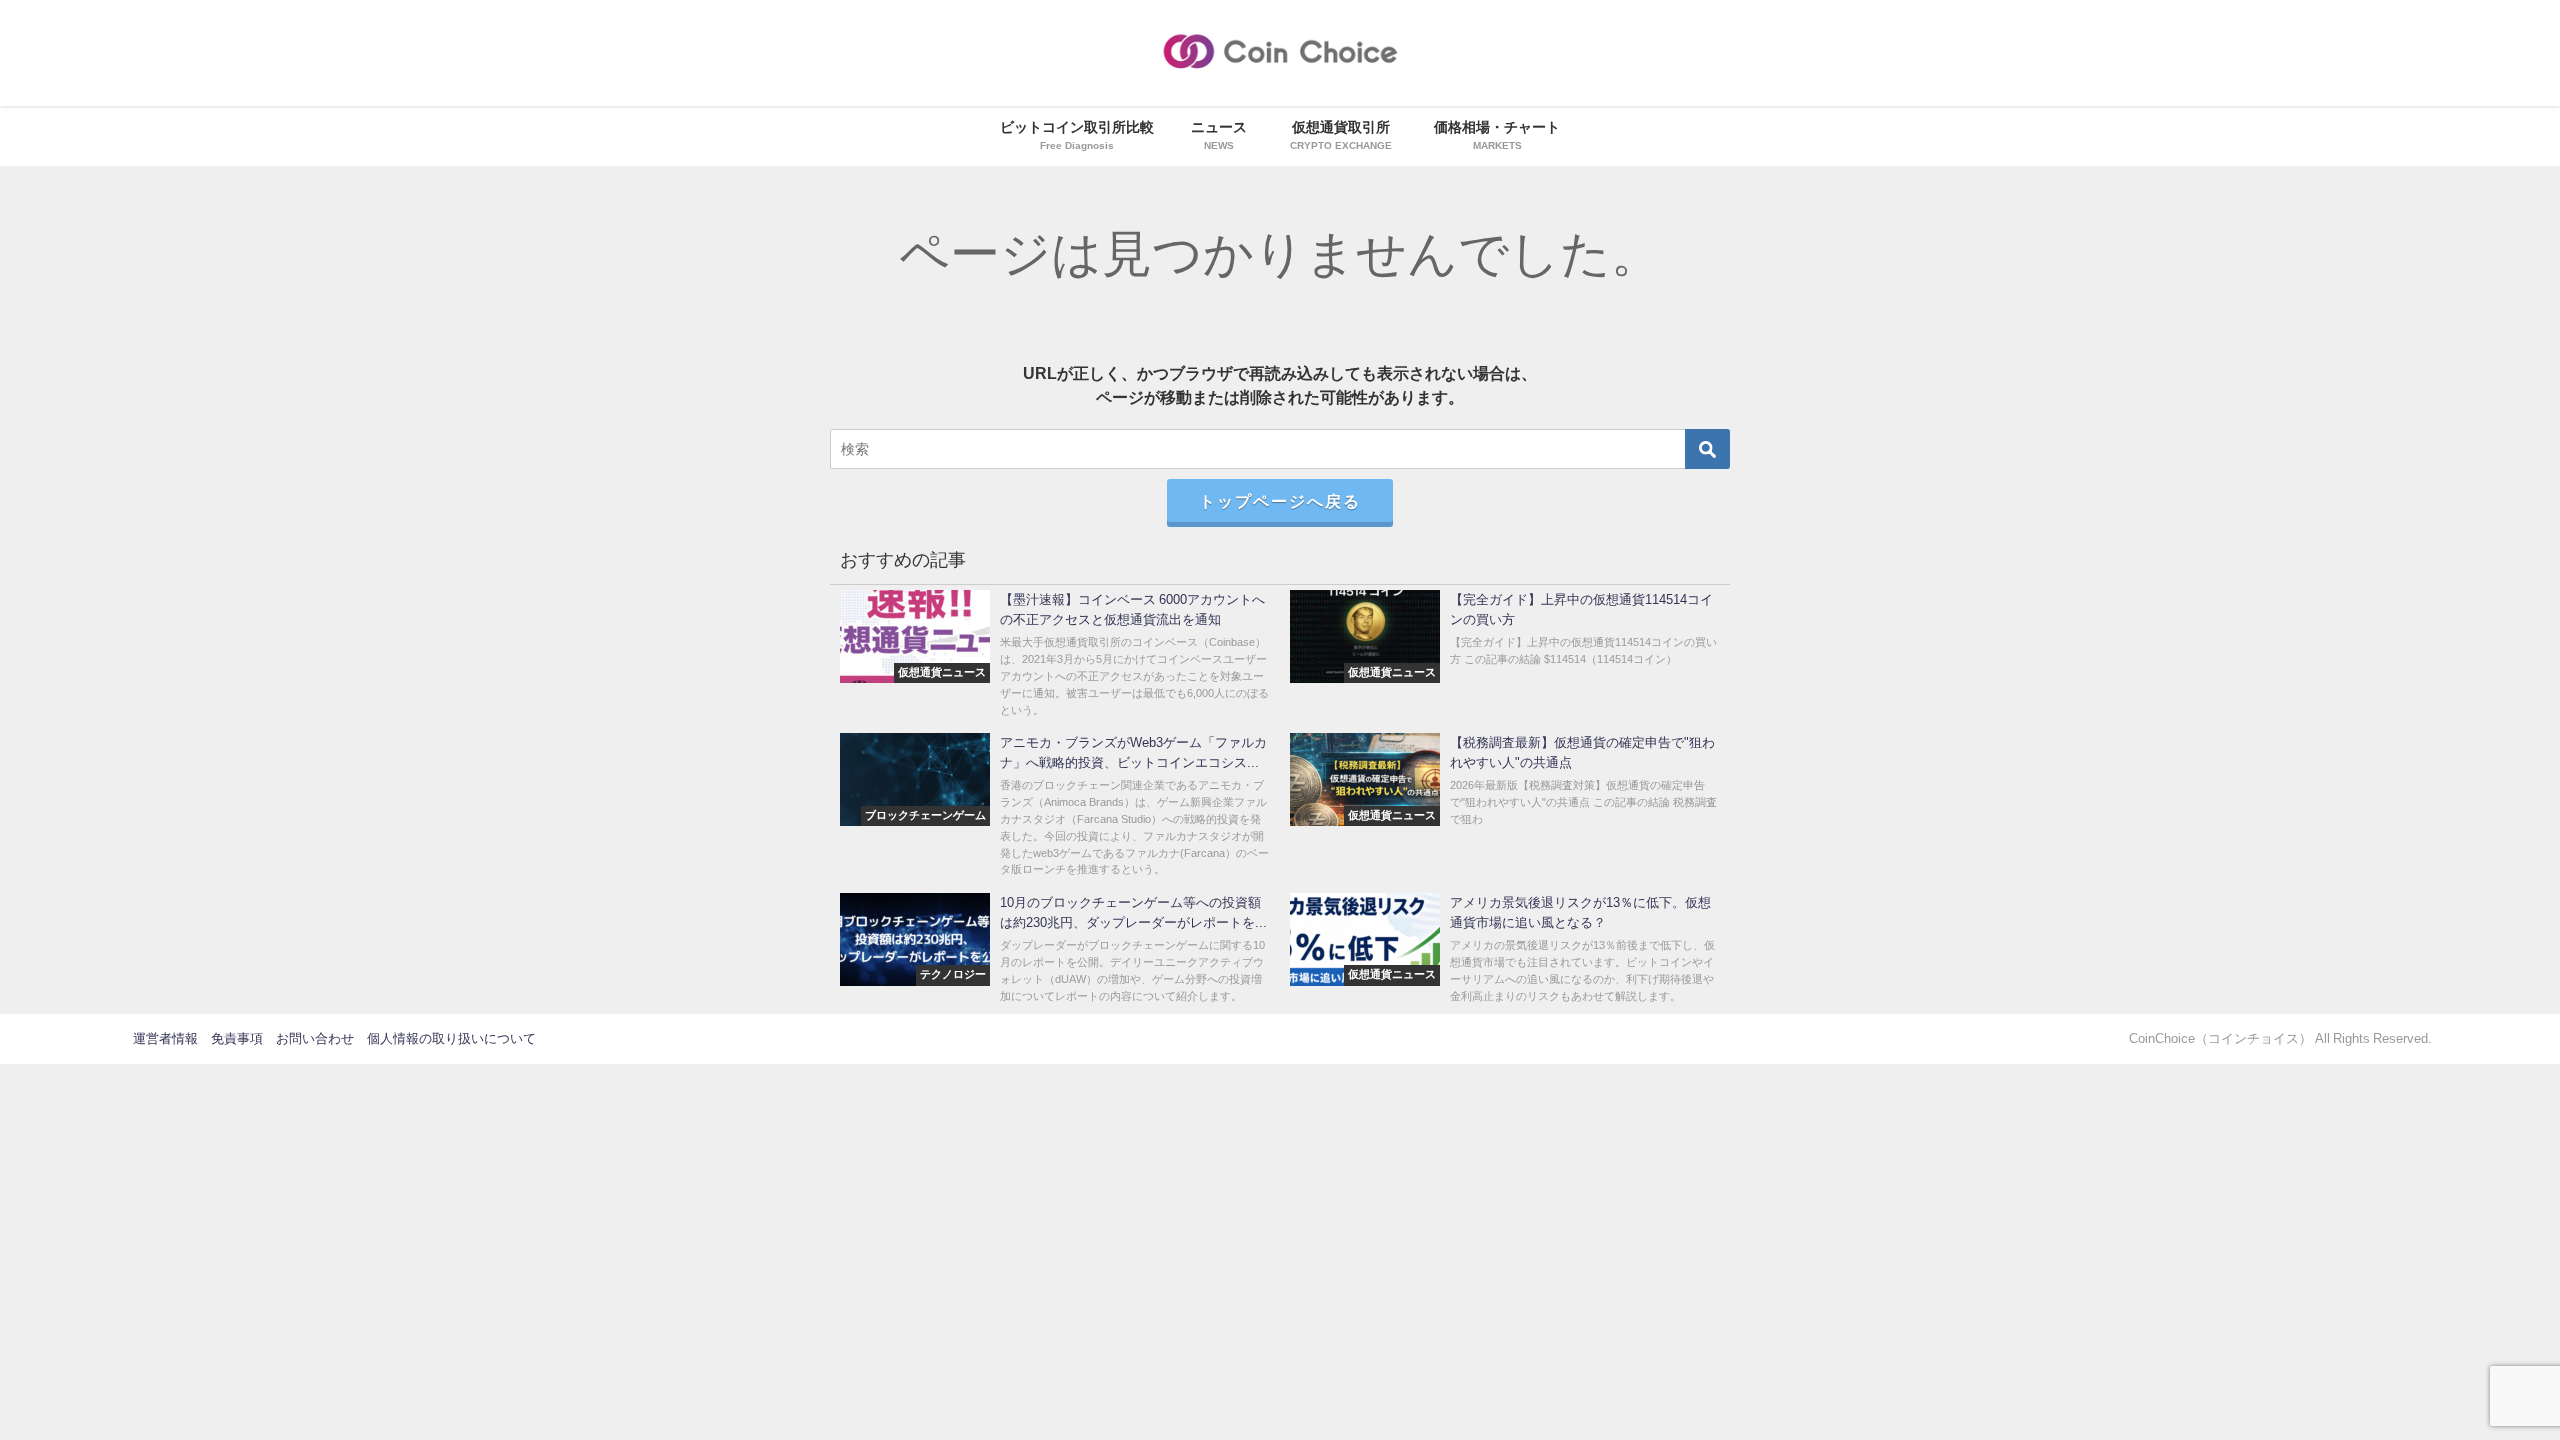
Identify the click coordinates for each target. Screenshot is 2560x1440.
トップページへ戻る (1280, 501)
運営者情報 (165, 1038)
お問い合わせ (315, 1038)
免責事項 (237, 1038)
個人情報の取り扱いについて (451, 1038)
